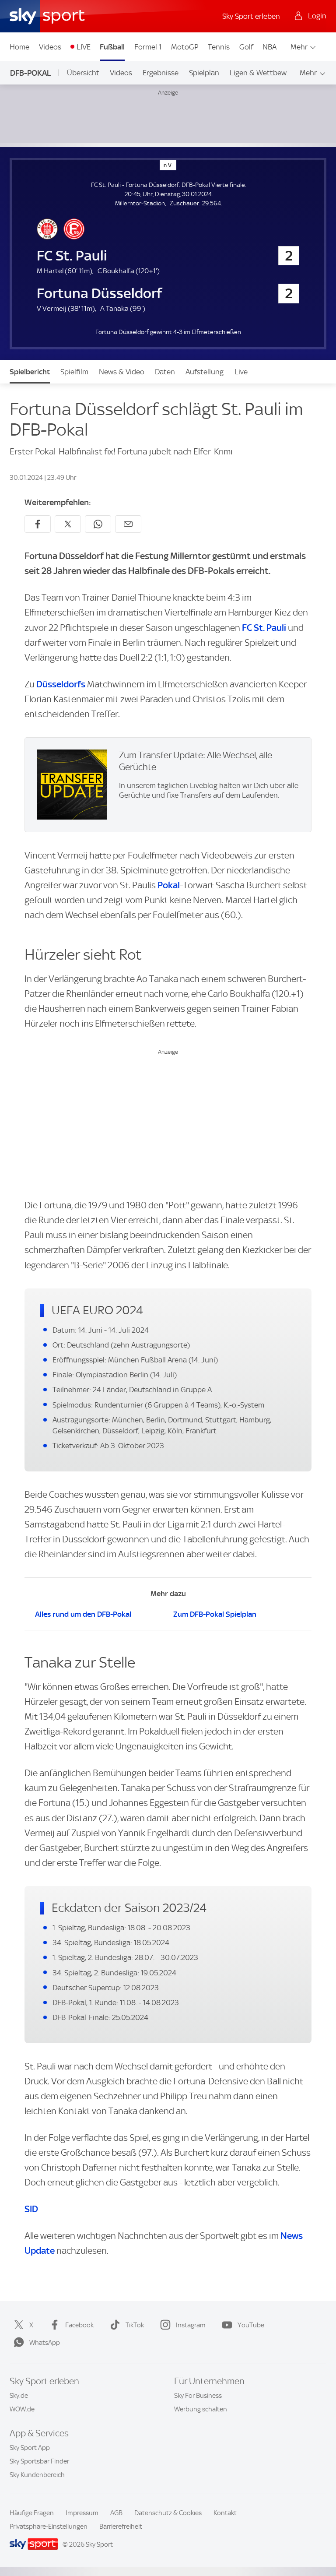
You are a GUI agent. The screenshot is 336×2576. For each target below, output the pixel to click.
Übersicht (83, 73)
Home (19, 47)
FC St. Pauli (264, 628)
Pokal (169, 885)
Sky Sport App (30, 2448)
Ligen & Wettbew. (259, 73)
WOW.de (22, 2409)
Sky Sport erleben (251, 16)
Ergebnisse (161, 73)
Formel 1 (148, 47)
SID (31, 2209)
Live (241, 372)
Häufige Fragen (32, 2513)
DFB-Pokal (31, 73)
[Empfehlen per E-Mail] (128, 524)
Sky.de (19, 2396)
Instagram (191, 2325)
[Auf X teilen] (68, 524)
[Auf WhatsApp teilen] (98, 524)
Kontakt (225, 2513)
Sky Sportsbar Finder (39, 2461)
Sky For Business (198, 2396)
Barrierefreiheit (121, 2527)
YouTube (251, 2325)
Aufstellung (205, 372)
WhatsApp (45, 2343)
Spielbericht (30, 372)
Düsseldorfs (61, 684)
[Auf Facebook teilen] (38, 524)
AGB (116, 2513)
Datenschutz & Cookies (168, 2513)
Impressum (82, 2513)
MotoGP (185, 47)
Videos (50, 47)
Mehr (299, 47)
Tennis (219, 47)
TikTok (135, 2325)
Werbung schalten (201, 2409)
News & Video (122, 372)
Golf (246, 47)
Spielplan (204, 73)
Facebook (79, 2325)
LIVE (84, 47)
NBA (269, 47)
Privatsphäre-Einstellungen (49, 2527)
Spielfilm (74, 372)
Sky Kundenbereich (37, 2475)
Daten (165, 372)
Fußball (112, 47)
